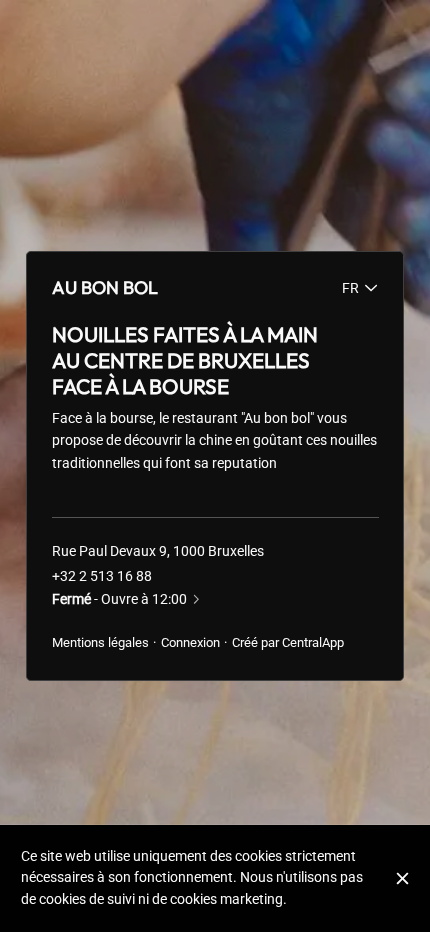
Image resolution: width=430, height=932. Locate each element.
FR (350, 288)
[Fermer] (402, 878)
